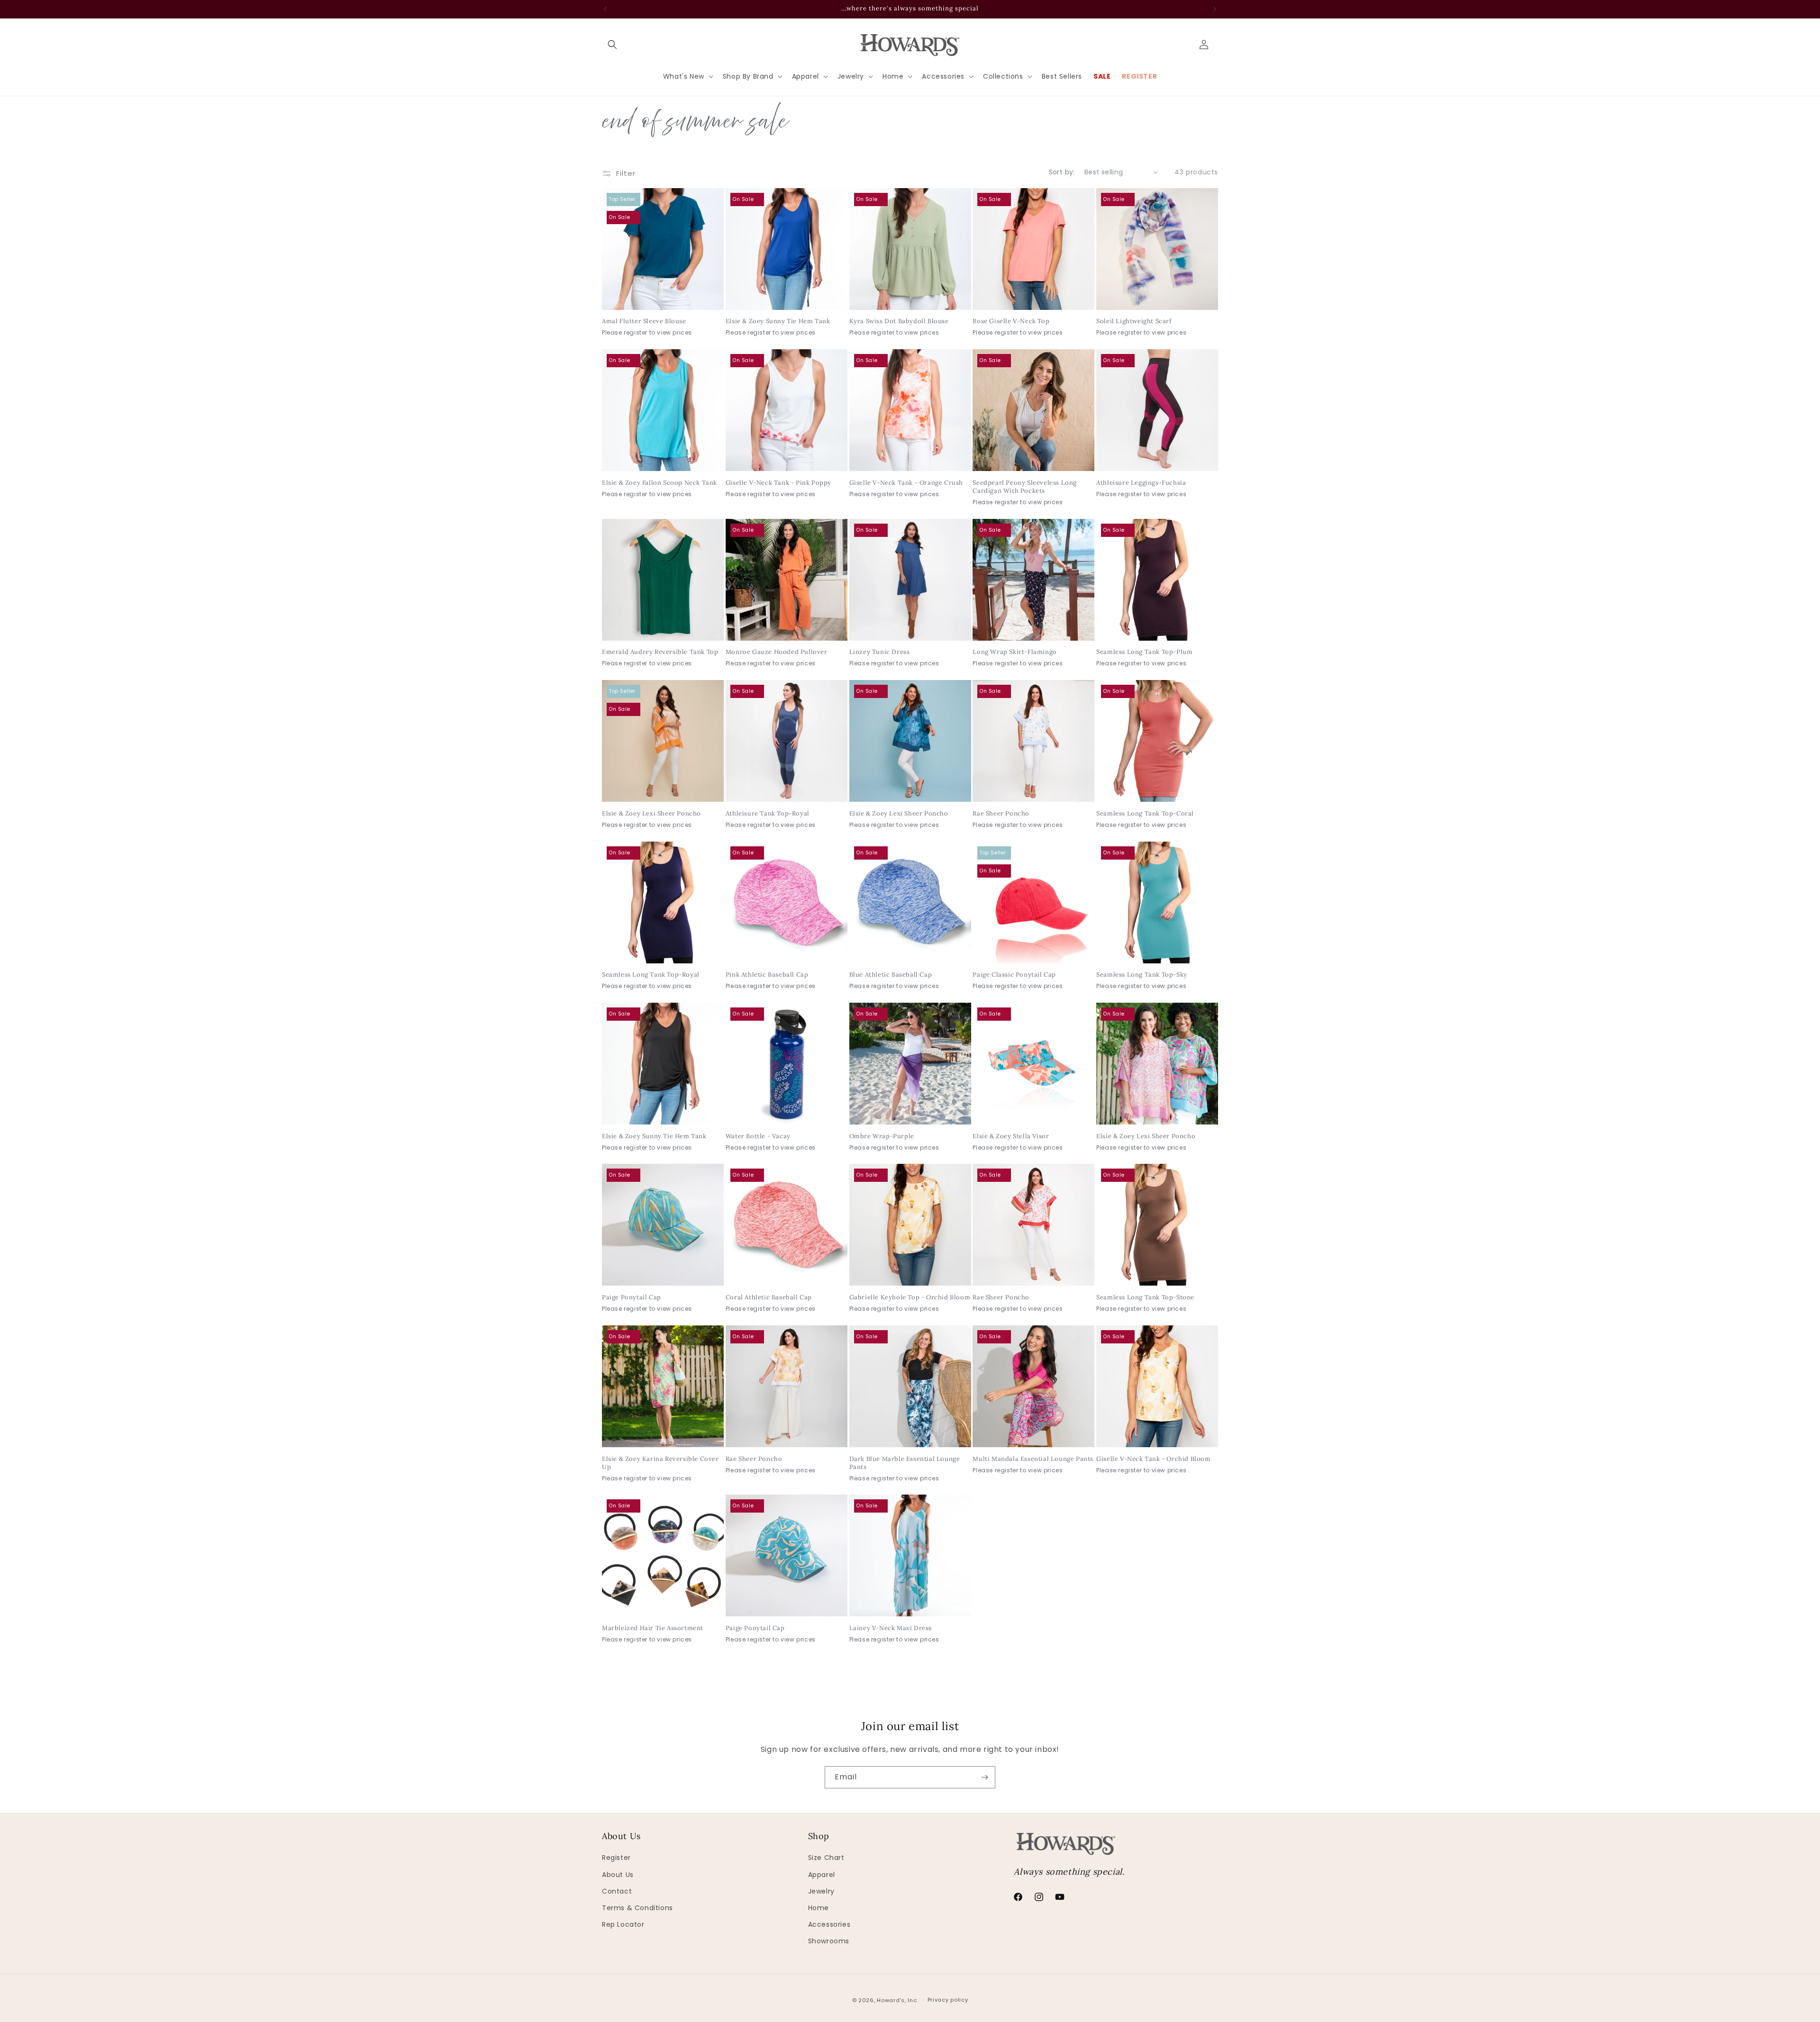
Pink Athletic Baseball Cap (767, 975)
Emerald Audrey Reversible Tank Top (660, 652)
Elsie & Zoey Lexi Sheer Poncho (651, 814)
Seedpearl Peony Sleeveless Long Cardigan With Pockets (1025, 487)
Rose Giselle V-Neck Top (1011, 321)
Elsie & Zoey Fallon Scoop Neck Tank (660, 483)
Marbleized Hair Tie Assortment (653, 1628)
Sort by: (1062, 172)
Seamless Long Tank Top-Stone (1145, 1297)
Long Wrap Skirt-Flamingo (1015, 652)
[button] (612, 45)
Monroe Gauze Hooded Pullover (777, 652)
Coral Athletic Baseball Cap (769, 1297)
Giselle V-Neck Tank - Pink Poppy (778, 483)
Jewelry (821, 1891)
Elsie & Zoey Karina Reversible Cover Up (660, 1463)
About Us (618, 1875)
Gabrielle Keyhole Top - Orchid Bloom (910, 1297)
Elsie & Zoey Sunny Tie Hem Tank (778, 321)
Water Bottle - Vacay (758, 1136)
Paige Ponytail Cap (632, 1297)
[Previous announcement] (605, 9)
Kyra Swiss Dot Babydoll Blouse (899, 321)
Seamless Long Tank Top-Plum (1144, 652)
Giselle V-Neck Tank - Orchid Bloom (1153, 1459)
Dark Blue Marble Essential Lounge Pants (905, 1463)
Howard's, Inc (897, 2000)
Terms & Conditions (637, 1908)
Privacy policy (948, 2000)
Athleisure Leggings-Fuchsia (1141, 483)
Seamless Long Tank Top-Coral (1145, 814)
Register (616, 1858)
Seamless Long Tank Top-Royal (651, 975)
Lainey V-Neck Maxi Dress (891, 1628)
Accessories (829, 1924)
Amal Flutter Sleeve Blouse (644, 321)
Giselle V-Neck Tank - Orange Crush (906, 483)
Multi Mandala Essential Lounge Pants (1033, 1459)
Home (819, 1908)
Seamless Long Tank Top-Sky (1142, 975)
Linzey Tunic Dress (880, 652)
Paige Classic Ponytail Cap (1014, 975)
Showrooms (829, 1941)
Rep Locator (623, 1924)
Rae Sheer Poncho (1001, 814)
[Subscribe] (984, 1777)
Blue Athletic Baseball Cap (891, 975)
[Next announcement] (1215, 9)
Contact (617, 1891)
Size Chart (826, 1858)
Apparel (822, 1875)
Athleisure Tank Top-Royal (768, 814)
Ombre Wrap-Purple (882, 1136)
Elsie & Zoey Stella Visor (1011, 1136)
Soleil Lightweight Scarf (1134, 321)
